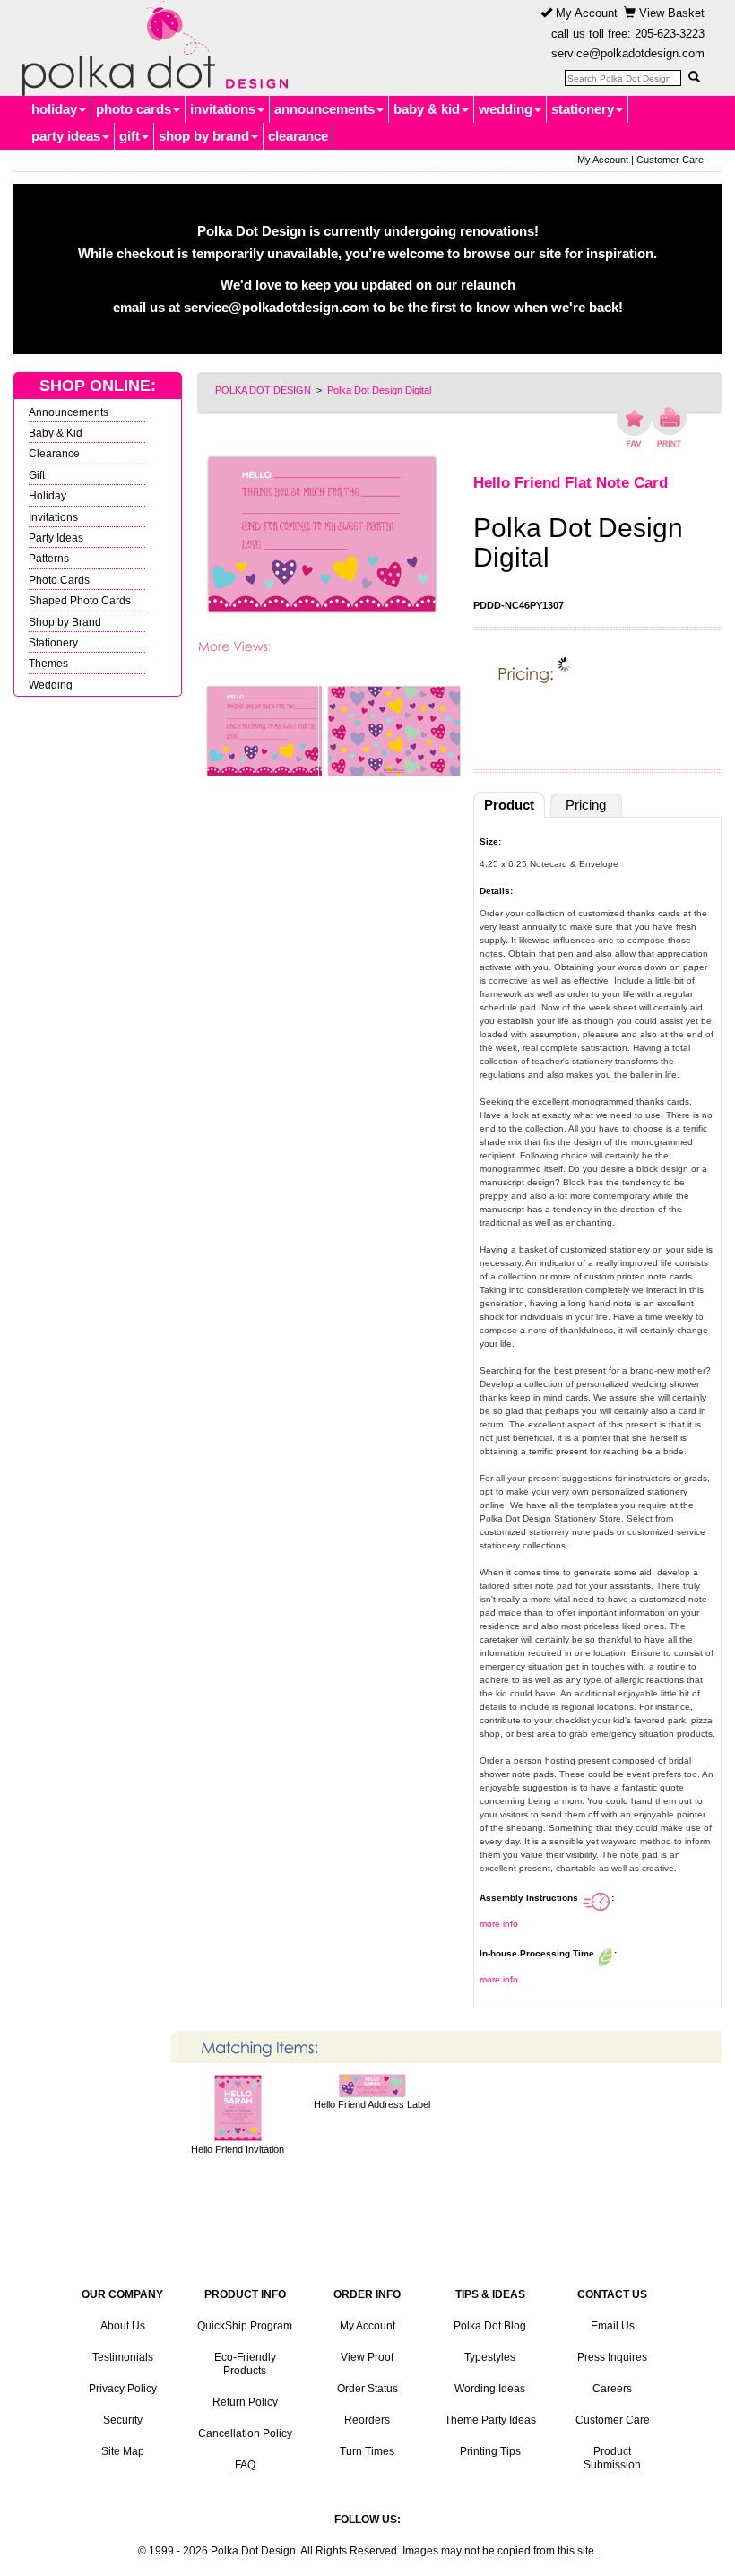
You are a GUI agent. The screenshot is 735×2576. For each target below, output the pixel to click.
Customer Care (670, 160)
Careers (612, 2389)
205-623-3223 (670, 34)
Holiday (48, 495)
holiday (54, 109)
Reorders (367, 2420)
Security (123, 2420)
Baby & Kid (56, 433)
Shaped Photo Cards (80, 600)
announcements (324, 109)
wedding (506, 109)
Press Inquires (612, 2357)
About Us (123, 2326)
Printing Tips (490, 2451)
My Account (585, 13)
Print (669, 427)
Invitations (53, 517)
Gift (37, 475)
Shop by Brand (65, 622)
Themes (48, 663)
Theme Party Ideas (490, 2420)
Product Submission (612, 2458)
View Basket (670, 13)
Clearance (54, 453)
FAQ (245, 2465)
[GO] (694, 77)
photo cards (134, 109)
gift (130, 136)
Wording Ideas (490, 2389)
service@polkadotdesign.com (628, 53)
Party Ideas (56, 538)
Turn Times (367, 2451)
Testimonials (123, 2357)
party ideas (66, 136)
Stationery (53, 642)
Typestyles (490, 2357)
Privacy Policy (123, 2389)
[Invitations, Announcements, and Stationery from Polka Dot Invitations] (151, 48)
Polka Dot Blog (490, 2326)
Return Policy (245, 2402)
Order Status (367, 2389)
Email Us (613, 2326)
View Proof (367, 2357)
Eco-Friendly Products (245, 2364)
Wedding (51, 685)
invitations (223, 109)
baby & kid (427, 109)
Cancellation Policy (245, 2433)
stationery (583, 109)
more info (499, 1924)
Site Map (123, 2451)
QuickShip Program (245, 2326)
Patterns (49, 558)
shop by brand (204, 136)
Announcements (69, 412)
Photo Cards (59, 580)
